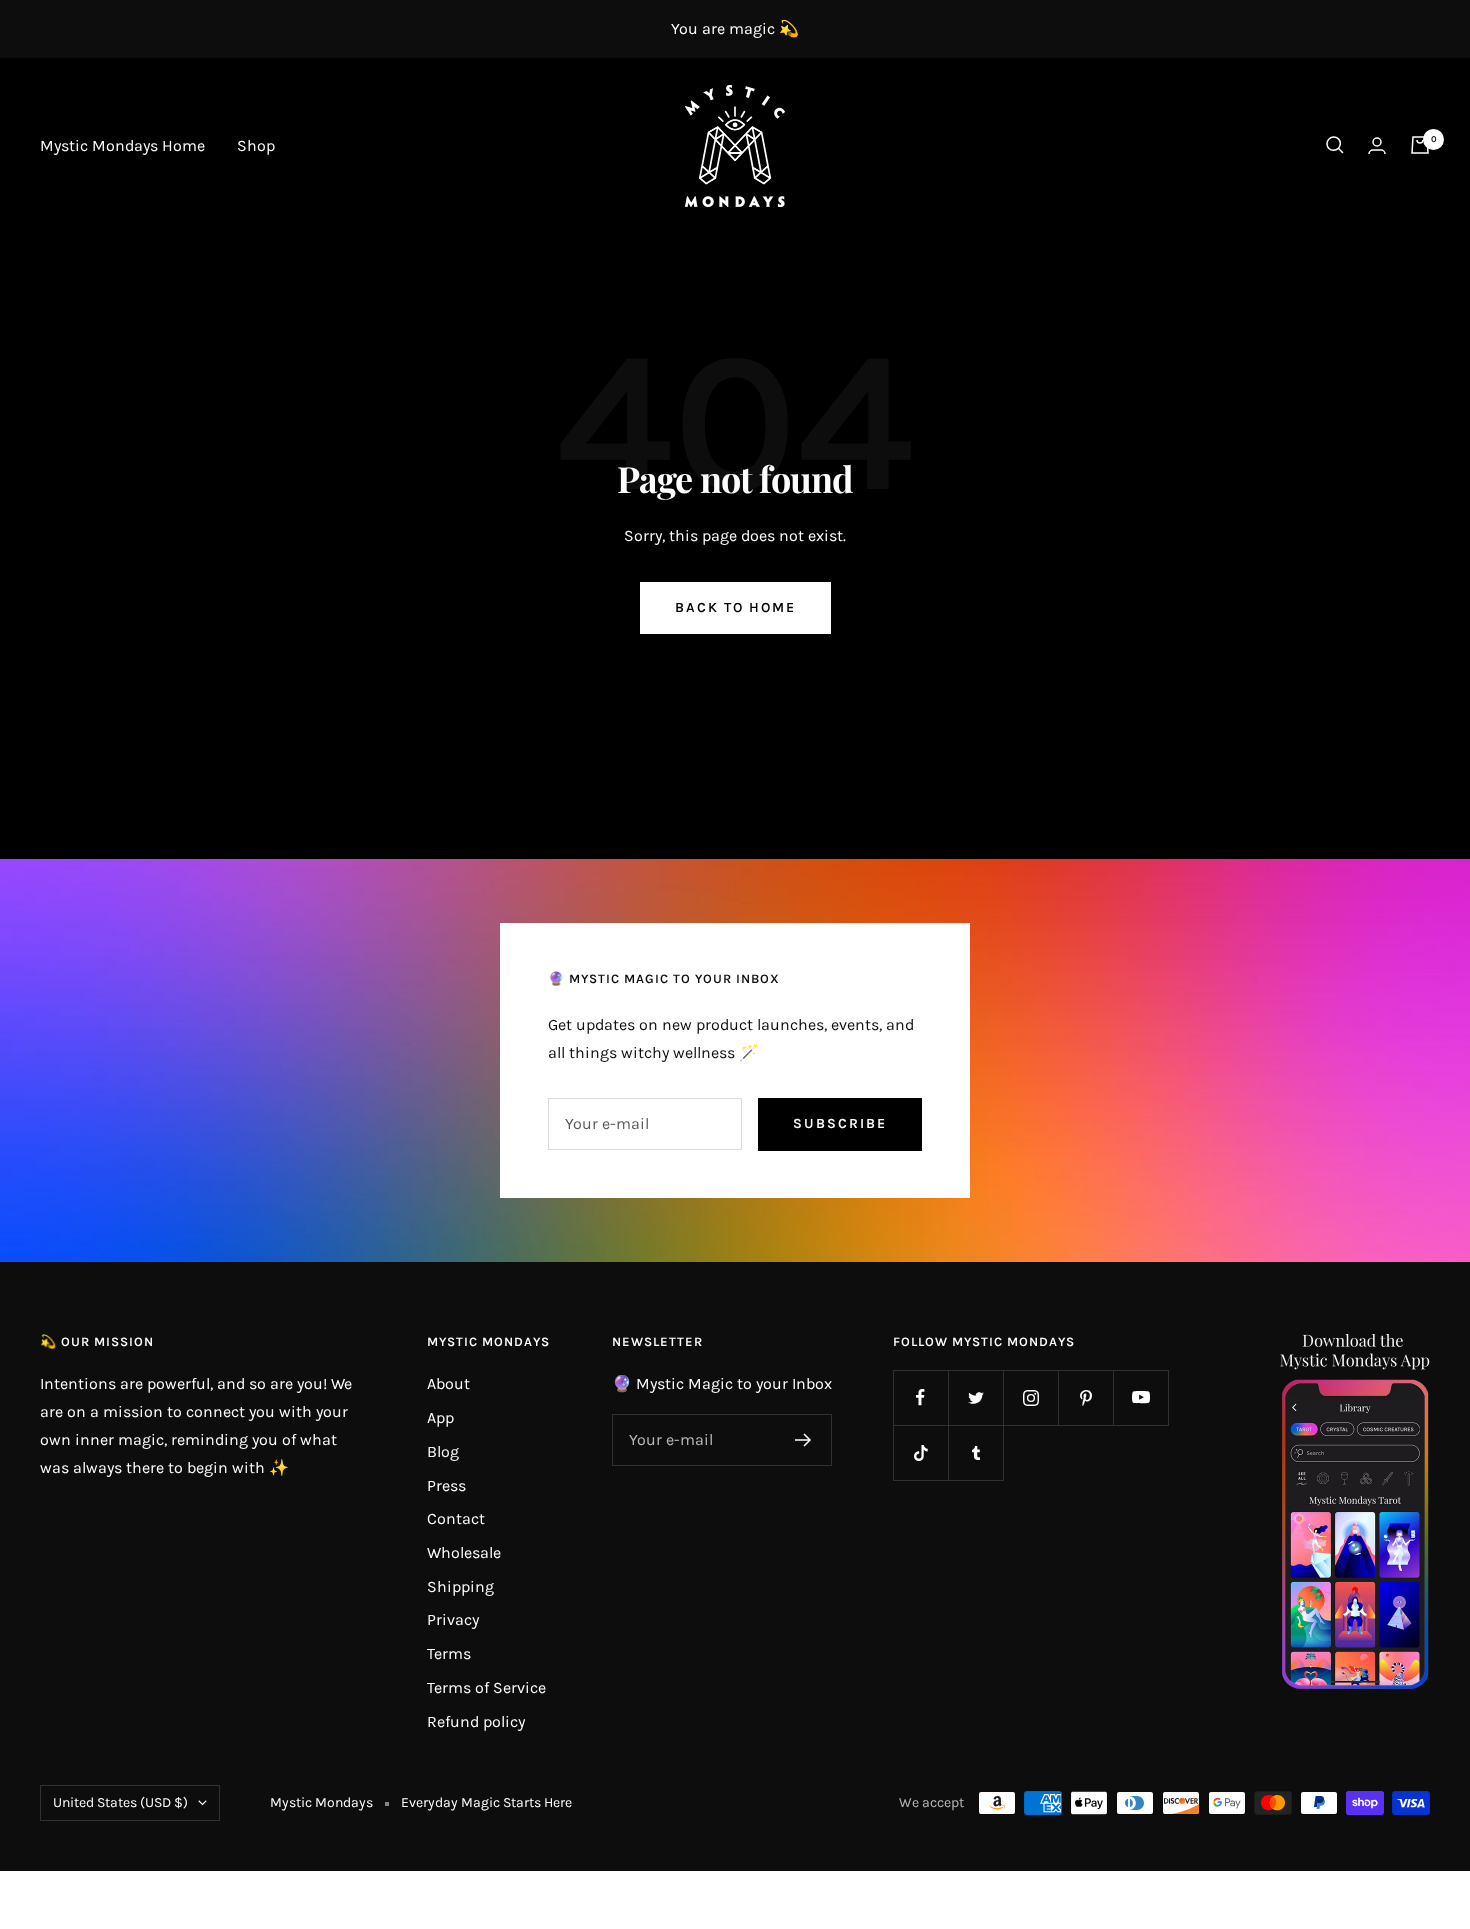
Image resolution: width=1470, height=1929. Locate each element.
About (448, 1383)
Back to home (735, 607)
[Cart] (1420, 145)
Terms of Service (486, 1687)
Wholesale (464, 1552)
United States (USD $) (120, 1802)
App (440, 1417)
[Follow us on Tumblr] (975, 1452)
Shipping (460, 1586)
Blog (443, 1451)
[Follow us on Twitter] (975, 1397)
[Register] (803, 1440)
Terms (449, 1653)
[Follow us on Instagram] (1030, 1397)
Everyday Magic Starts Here (486, 1802)
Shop (256, 145)
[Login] (1377, 145)
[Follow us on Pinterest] (1085, 1397)
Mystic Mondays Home (122, 145)
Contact (456, 1518)
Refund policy (476, 1721)
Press (446, 1485)
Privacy (453, 1619)
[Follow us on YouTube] (1140, 1397)
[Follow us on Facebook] (920, 1397)
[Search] (1335, 145)
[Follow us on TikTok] (920, 1452)
